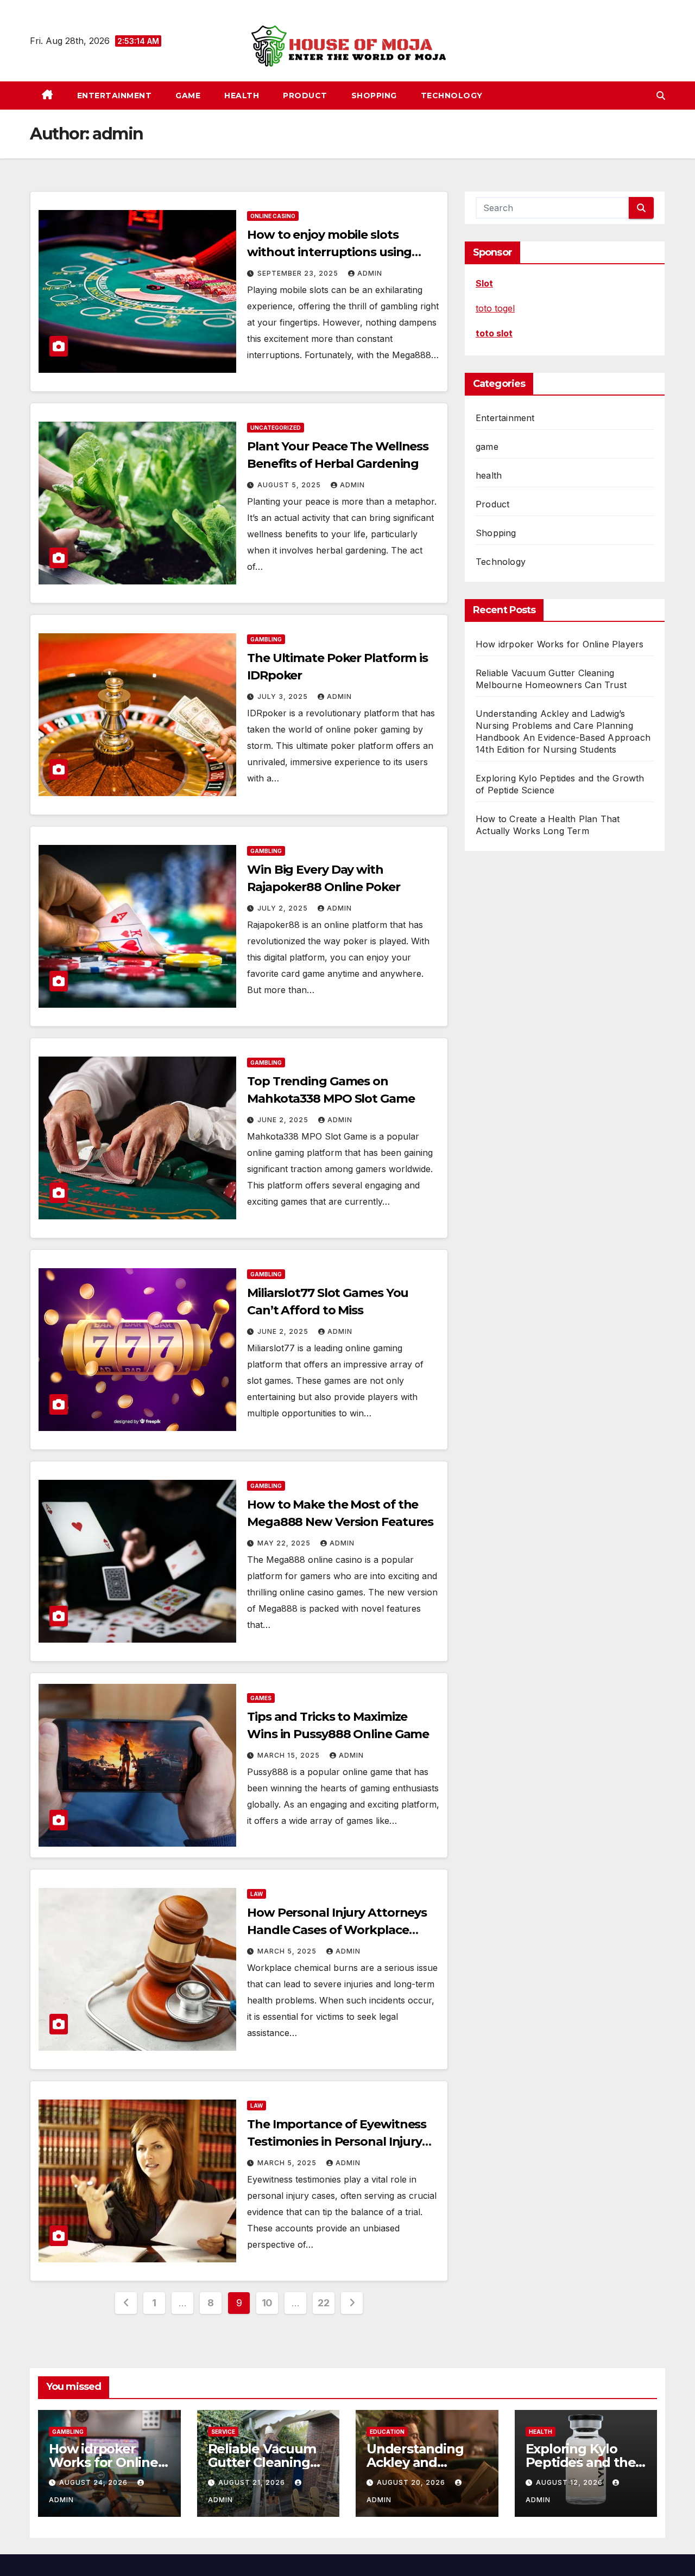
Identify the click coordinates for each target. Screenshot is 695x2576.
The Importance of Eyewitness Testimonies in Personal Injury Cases (337, 2142)
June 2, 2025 (284, 1120)
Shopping (374, 96)
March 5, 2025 (288, 1951)
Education (387, 2432)
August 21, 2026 (253, 2482)
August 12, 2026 (570, 2482)
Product (305, 96)
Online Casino (273, 216)
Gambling (266, 639)
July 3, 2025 (284, 697)
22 (323, 2303)
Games (261, 1698)
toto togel (495, 308)
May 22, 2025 (285, 1543)
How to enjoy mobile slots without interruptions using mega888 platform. (329, 252)
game (188, 96)
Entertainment (115, 96)
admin (370, 273)
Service (223, 2432)
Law (257, 1894)
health (242, 96)
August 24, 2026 (94, 2482)
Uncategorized (276, 428)
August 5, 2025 (290, 485)
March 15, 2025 (290, 1755)
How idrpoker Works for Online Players (560, 644)
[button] (661, 96)
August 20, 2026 (412, 2482)
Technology (452, 96)
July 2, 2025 (284, 908)
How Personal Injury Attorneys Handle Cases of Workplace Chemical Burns (337, 1930)
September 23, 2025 (299, 273)
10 (267, 2303)
